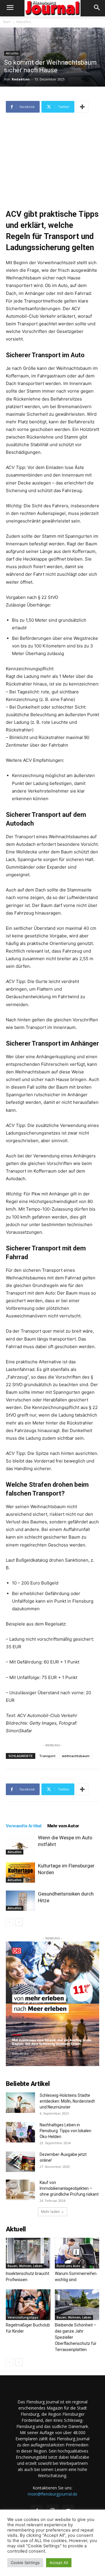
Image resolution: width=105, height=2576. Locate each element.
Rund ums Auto (68, 2266)
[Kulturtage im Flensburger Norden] (20, 1873)
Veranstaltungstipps (23, 2317)
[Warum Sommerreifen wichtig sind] (77, 2253)
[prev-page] (9, 1922)
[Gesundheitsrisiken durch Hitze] (20, 1901)
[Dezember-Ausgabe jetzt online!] (20, 2162)
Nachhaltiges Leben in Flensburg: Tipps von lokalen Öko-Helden (65, 2131)
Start (7, 22)
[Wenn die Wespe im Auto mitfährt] (20, 1844)
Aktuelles (23, 22)
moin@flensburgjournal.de (52, 2494)
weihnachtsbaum (76, 1756)
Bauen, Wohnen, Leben (25, 2266)
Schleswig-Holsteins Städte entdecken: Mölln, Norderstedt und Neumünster (67, 2101)
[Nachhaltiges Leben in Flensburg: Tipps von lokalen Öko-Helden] (20, 2132)
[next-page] (19, 1922)
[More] (82, 107)
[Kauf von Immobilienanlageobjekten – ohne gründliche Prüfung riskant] (20, 2190)
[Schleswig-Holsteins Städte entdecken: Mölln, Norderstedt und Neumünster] (20, 2103)
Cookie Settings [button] (25, 2563)
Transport (47, 1756)
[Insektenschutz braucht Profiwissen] (28, 2253)
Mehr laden (50, 2212)
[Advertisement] (52, 157)
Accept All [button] (59, 2563)
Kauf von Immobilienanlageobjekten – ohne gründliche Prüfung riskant (69, 2188)
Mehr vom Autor (63, 1826)
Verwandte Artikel (24, 1826)
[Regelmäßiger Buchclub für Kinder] (28, 2305)
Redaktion (21, 79)
